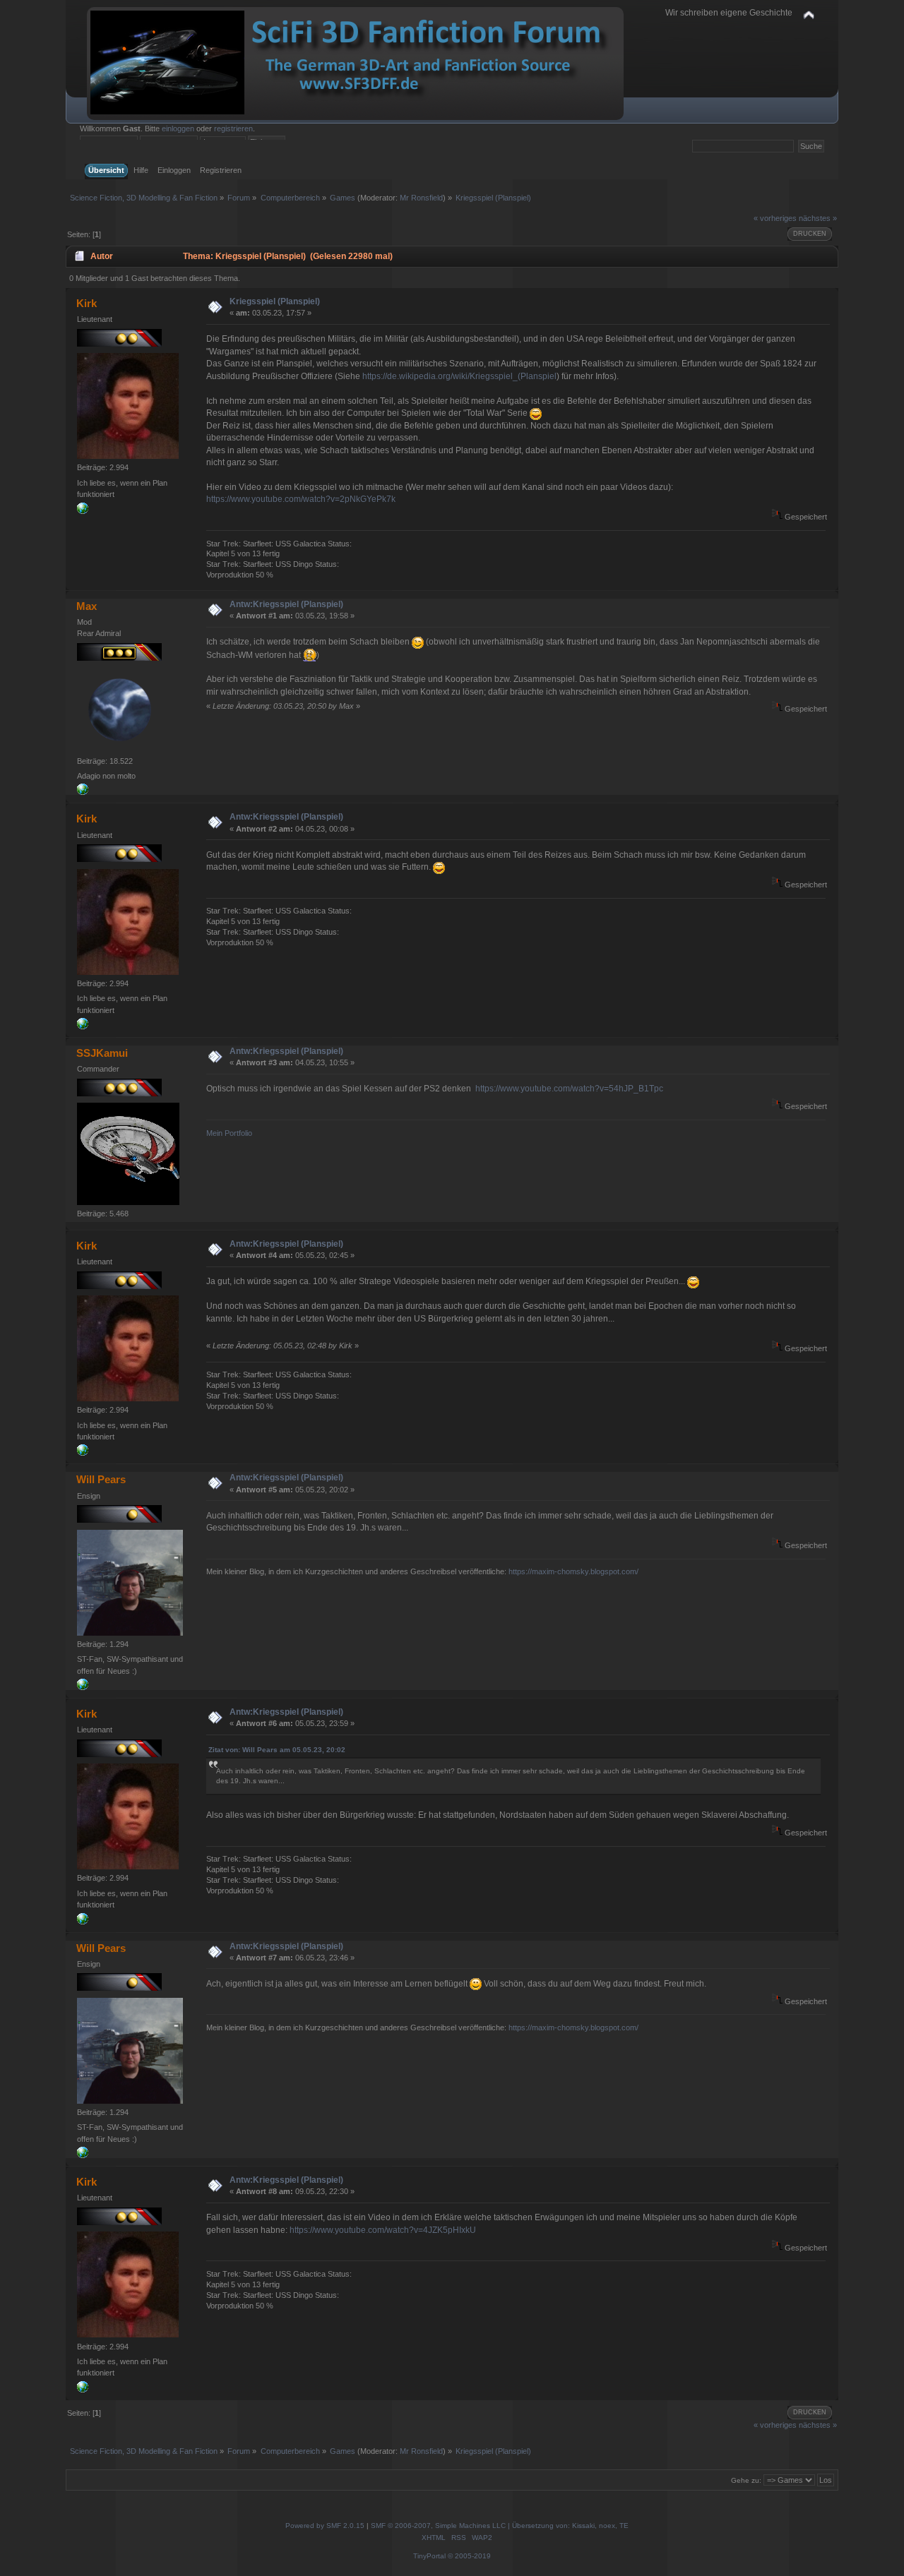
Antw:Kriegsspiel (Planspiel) (286, 604)
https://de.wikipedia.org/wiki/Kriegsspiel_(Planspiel (459, 376)
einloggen (178, 128)
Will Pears (101, 1479)
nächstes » (818, 218)
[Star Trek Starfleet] (83, 511)
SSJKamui (102, 1053)
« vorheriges (775, 218)
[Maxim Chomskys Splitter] (83, 1687)
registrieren (233, 128)
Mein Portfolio (229, 1133)
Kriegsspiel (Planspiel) (275, 301)
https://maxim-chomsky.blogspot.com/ (573, 1571)
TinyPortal (429, 2556)
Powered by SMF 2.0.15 (325, 2526)
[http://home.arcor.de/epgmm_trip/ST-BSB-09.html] (83, 792)
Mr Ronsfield (421, 198)
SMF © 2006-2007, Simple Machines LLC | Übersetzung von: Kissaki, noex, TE (500, 2526)
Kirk (87, 303)
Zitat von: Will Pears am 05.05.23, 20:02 (277, 1750)
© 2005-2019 (469, 2556)
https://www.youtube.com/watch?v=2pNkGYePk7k (301, 499)
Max (87, 606)
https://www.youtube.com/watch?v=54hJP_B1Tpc (569, 1089)
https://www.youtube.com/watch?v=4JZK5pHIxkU (383, 2230)
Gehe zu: (746, 2480)
